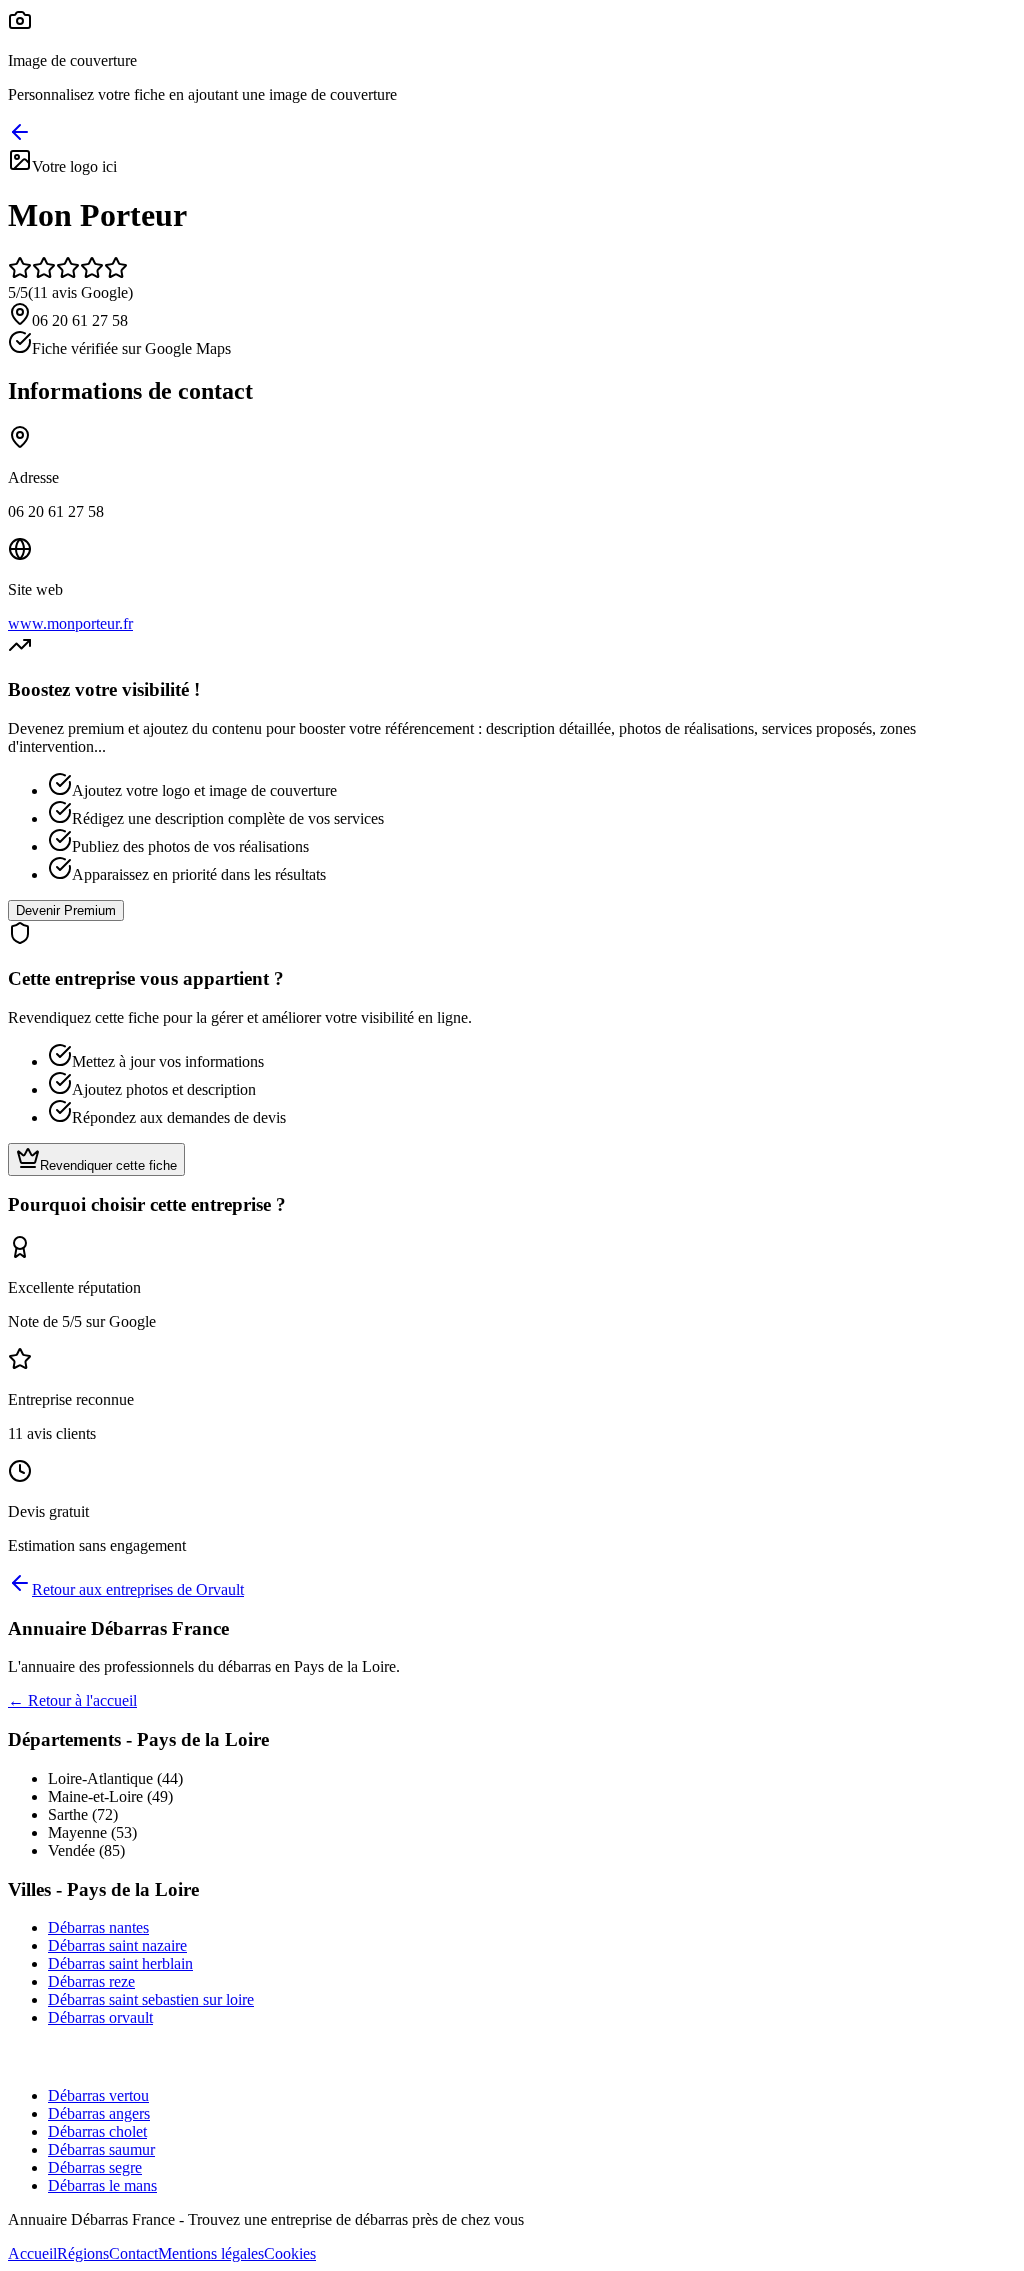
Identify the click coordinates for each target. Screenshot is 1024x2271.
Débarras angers (99, 2113)
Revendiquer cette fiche (108, 1165)
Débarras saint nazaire (117, 1945)
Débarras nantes (98, 1927)
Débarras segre (95, 2167)
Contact (133, 2253)
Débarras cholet (97, 2131)
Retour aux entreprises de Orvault (138, 1589)
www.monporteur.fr (70, 623)
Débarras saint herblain (120, 1963)
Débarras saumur (101, 2149)
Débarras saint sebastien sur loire (151, 1999)
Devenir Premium (66, 910)
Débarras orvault (100, 2017)
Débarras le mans (102, 2185)
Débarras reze (91, 1981)
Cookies (290, 2253)
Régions (83, 2253)
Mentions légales (211, 2253)
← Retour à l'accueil (72, 1700)
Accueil (32, 2253)
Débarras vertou (98, 2095)
